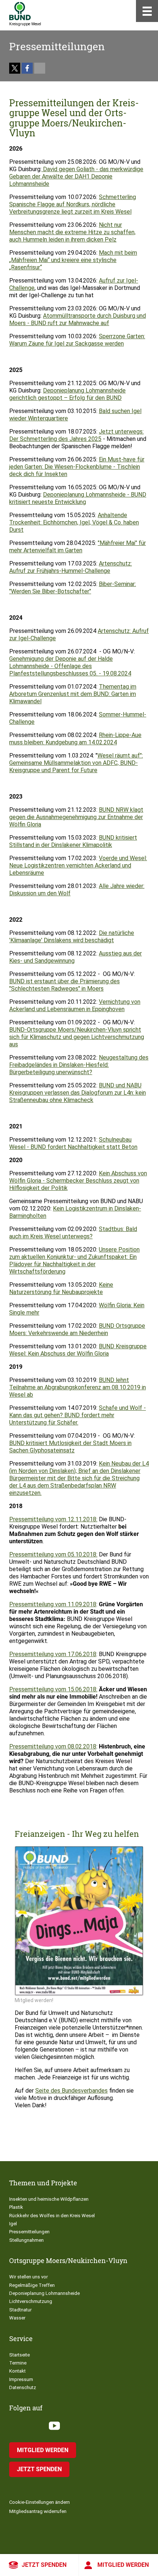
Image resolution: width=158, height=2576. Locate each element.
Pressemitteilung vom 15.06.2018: (53, 1689)
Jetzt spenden (44, 2565)
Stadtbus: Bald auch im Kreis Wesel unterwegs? (73, 1233)
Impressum (21, 2379)
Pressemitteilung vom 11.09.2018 (53, 1604)
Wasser (17, 2318)
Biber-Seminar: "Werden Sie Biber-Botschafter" (73, 588)
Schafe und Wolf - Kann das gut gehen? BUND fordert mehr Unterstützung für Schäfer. (78, 1415)
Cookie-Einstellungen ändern (39, 2502)
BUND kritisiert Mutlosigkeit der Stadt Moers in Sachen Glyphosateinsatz (70, 1447)
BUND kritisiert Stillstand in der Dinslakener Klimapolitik (73, 841)
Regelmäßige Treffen (32, 2285)
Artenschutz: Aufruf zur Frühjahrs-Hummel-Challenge (71, 567)
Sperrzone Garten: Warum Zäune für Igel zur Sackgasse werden (77, 340)
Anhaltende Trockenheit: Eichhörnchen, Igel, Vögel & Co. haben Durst (74, 522)
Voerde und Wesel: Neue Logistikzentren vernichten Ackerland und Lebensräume (78, 865)
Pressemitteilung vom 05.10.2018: (53, 1554)
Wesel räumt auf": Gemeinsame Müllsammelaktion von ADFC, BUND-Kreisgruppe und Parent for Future (76, 763)
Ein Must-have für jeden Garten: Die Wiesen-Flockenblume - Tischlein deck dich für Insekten (77, 467)
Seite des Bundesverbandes (71, 2091)
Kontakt (17, 2371)
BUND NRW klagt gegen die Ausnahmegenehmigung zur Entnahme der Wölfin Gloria (76, 817)
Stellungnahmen (26, 2240)
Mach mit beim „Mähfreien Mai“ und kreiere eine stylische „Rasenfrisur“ (73, 260)
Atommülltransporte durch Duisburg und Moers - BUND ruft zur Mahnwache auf (78, 319)
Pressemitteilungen (29, 2232)
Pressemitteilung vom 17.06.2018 (53, 1654)
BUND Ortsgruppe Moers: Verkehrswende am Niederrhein (77, 1329)
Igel (13, 2224)
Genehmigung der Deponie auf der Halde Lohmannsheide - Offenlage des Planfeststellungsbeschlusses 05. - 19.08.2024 (70, 666)
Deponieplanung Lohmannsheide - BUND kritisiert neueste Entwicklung (78, 498)
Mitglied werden (123, 2565)
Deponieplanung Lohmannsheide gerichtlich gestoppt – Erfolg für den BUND (67, 394)
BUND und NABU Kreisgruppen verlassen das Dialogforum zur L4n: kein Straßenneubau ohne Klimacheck (78, 1093)
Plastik (16, 2207)
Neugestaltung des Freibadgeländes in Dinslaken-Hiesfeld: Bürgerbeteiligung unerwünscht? (79, 1065)
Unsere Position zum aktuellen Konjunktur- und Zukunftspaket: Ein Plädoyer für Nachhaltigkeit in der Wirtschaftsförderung (74, 1261)
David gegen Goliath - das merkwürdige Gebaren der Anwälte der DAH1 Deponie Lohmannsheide (76, 176)
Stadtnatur (20, 2310)
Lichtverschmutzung (31, 2301)
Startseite (19, 2355)
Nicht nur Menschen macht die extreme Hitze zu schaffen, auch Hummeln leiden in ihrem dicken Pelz (72, 232)
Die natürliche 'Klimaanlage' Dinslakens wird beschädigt (72, 937)
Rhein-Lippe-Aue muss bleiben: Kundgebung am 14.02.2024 (75, 739)
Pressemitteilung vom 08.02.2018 (53, 1746)
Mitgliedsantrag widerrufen (38, 2511)
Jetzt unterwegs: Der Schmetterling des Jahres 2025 (76, 435)
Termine (18, 2363)
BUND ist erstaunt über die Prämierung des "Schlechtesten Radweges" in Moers (64, 985)
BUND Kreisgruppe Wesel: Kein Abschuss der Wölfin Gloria (78, 1350)
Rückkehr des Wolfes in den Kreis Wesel (52, 2216)
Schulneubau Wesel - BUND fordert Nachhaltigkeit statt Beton (73, 1143)
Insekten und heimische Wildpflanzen (49, 2199)
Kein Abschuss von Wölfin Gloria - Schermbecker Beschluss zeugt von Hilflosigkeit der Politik (78, 1181)
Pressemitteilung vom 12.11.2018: (53, 1519)
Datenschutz (23, 2387)
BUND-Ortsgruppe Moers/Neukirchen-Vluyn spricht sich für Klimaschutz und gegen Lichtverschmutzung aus (77, 1037)
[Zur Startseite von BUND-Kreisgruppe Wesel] (20, 11)
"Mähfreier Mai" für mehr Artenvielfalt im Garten (78, 547)
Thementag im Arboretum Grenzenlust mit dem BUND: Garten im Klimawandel (73, 694)
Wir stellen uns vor (28, 2277)
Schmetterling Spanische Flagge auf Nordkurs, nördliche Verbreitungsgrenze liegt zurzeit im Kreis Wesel (73, 204)
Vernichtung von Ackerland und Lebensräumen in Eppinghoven (75, 1005)
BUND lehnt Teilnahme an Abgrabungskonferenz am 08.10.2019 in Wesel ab (78, 1387)
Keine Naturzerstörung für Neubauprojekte (61, 1288)
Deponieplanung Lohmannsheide (44, 2293)
